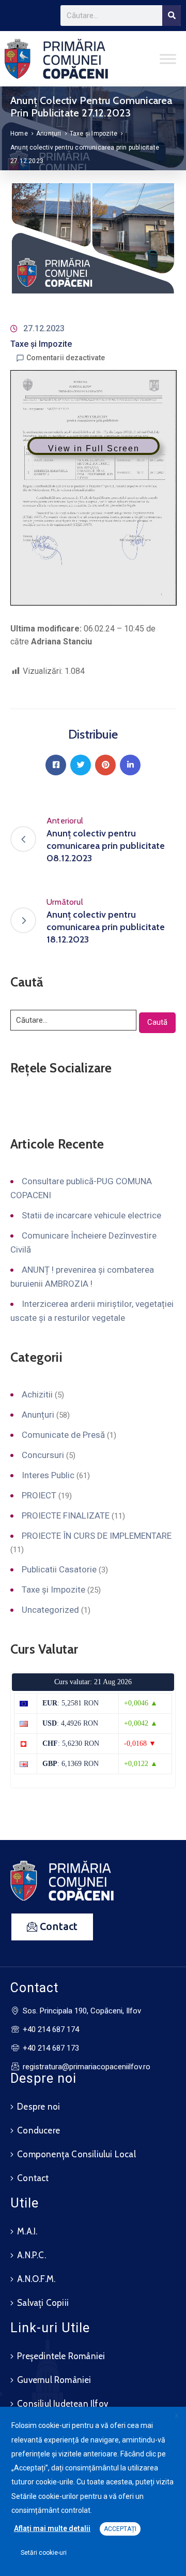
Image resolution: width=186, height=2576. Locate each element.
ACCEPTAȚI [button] (120, 2529)
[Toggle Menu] (168, 59)
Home (19, 134)
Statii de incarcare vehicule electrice (91, 1215)
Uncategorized (50, 1610)
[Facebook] (56, 765)
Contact (33, 2178)
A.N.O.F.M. (36, 2279)
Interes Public (48, 1475)
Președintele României (61, 2356)
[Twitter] (81, 765)
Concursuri (43, 1455)
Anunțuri (49, 134)
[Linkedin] (130, 765)
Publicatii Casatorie (59, 1569)
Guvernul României (54, 2380)
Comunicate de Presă (63, 1435)
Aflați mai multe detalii (52, 2528)
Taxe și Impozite (94, 134)
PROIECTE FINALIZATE (66, 1515)
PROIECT (39, 1495)
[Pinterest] (105, 765)
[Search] (172, 16)
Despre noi (38, 2107)
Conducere (38, 2130)
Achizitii (37, 1394)
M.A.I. (27, 2231)
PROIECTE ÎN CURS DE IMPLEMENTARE (97, 1536)
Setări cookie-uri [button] (44, 2553)
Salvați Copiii (43, 2303)
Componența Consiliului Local (76, 2154)
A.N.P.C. (32, 2255)
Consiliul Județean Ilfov (63, 2404)
